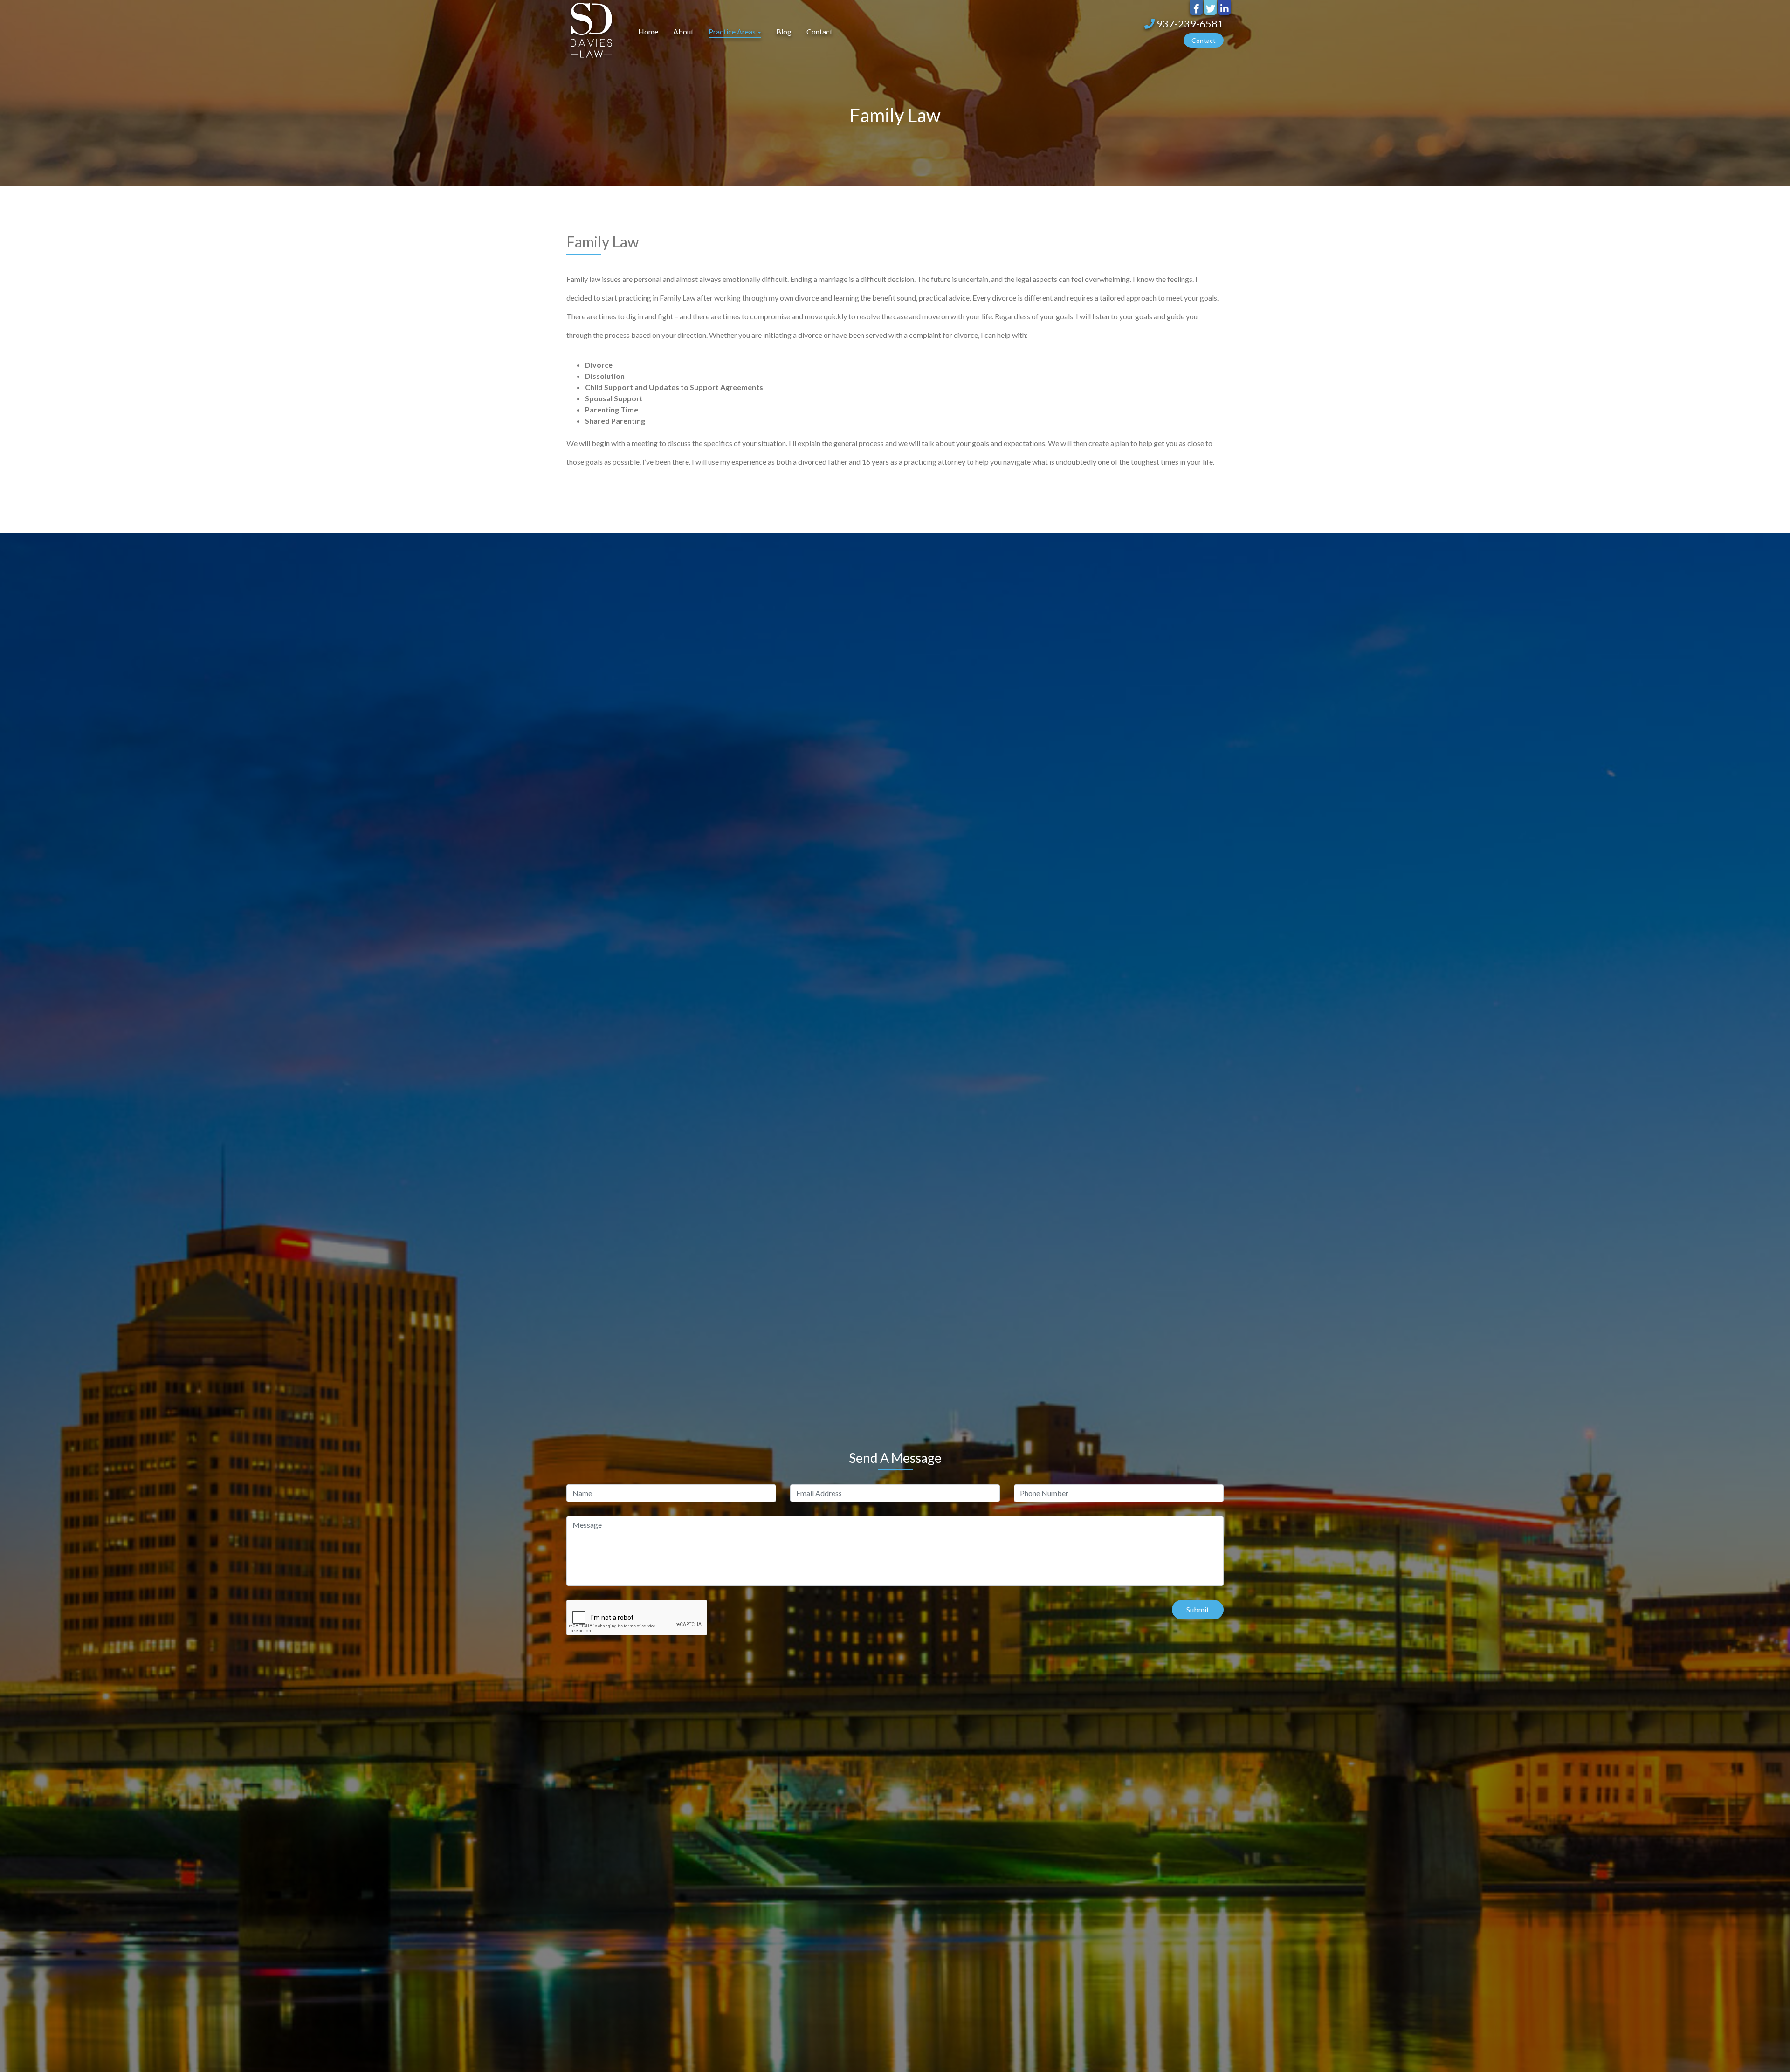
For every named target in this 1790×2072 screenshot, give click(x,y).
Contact (819, 31)
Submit (1198, 1609)
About (683, 31)
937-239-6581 (1189, 24)
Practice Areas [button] (732, 31)
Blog (784, 31)
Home (648, 31)
